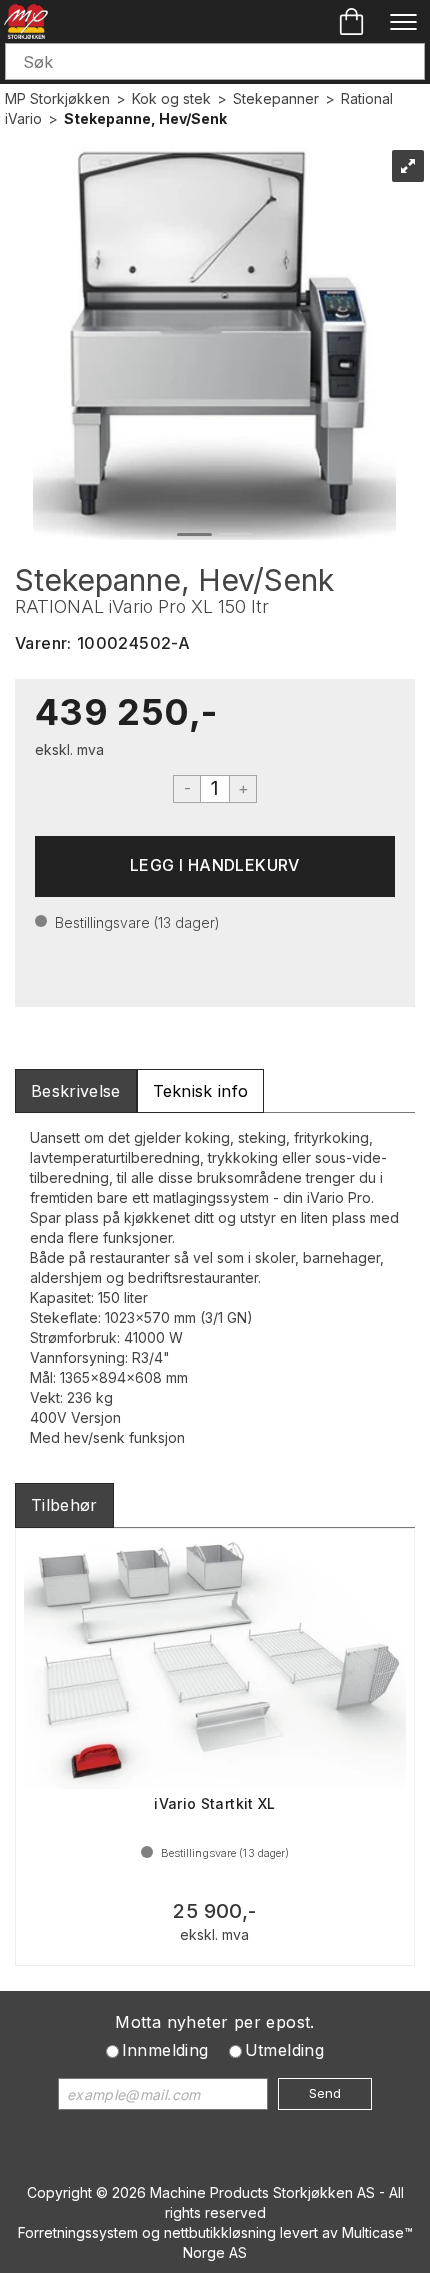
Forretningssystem (78, 2232)
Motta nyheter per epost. (215, 2022)
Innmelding (165, 2050)
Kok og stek (171, 98)
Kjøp (215, 866)
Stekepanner (276, 98)
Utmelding (285, 2050)
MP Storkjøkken (57, 98)
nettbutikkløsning (220, 2232)
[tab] (76, 1091)
